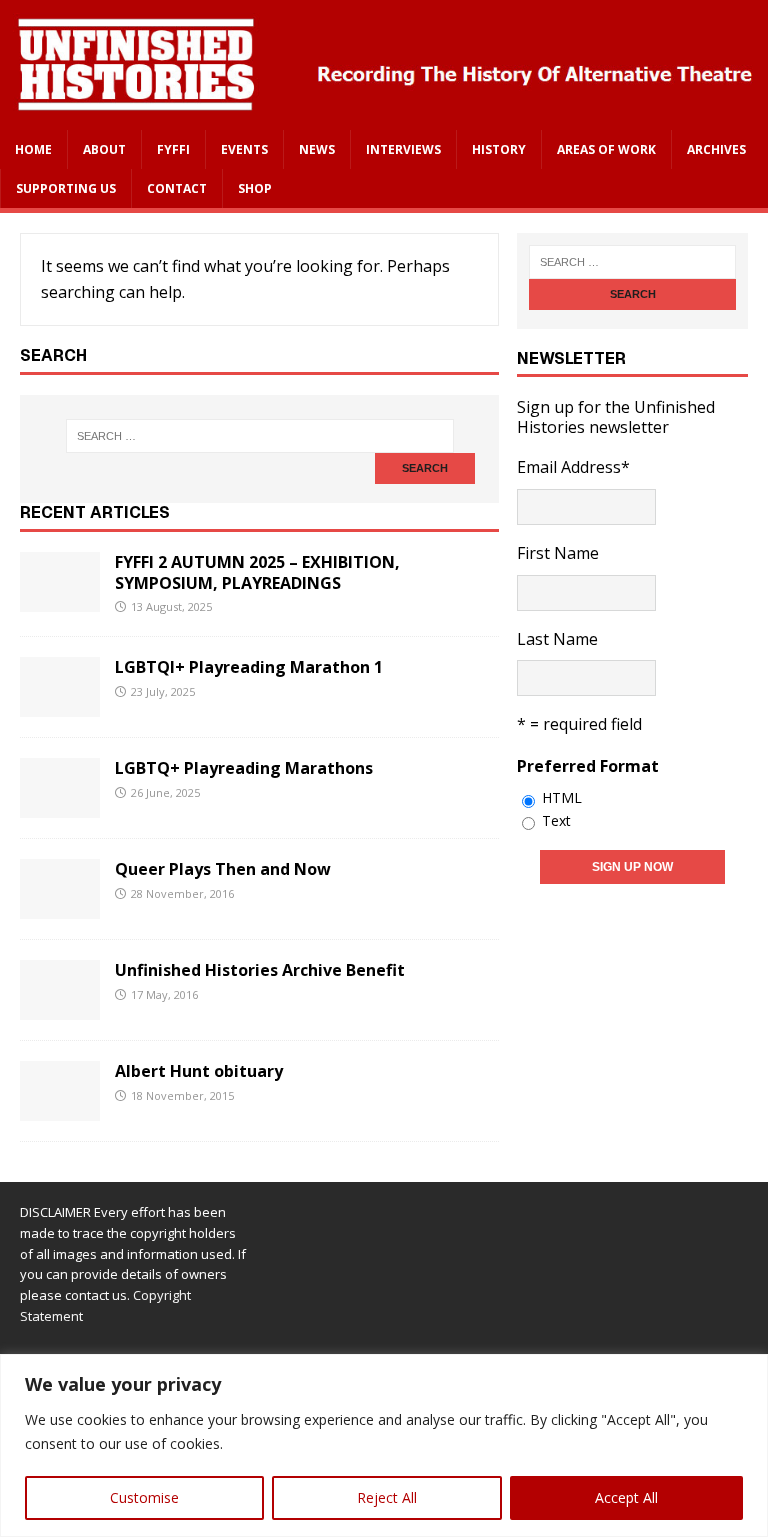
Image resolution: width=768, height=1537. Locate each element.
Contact (177, 188)
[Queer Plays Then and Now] (60, 905)
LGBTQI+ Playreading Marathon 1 (249, 667)
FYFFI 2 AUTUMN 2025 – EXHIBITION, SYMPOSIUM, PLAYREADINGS (257, 572)
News (317, 149)
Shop (255, 188)
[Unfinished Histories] (384, 116)
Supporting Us (66, 188)
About (104, 149)
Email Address (573, 467)
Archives (716, 149)
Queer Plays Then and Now (223, 869)
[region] (384, 1445)
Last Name (557, 639)
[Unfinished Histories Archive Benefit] (60, 1006)
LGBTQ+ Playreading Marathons (244, 768)
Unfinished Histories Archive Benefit (260, 970)
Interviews (403, 149)
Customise (144, 1497)
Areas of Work (606, 149)
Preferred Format (588, 766)
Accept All (626, 1497)
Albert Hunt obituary (199, 1071)
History (499, 149)
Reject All (387, 1497)
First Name (558, 553)
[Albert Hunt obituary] (60, 1107)
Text (556, 820)
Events (244, 149)
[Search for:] (259, 436)
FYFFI (173, 149)
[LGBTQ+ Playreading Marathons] (60, 804)
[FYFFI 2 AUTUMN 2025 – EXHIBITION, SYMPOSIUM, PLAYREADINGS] (60, 598)
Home (33, 149)
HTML (562, 797)
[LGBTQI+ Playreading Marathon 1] (60, 703)
